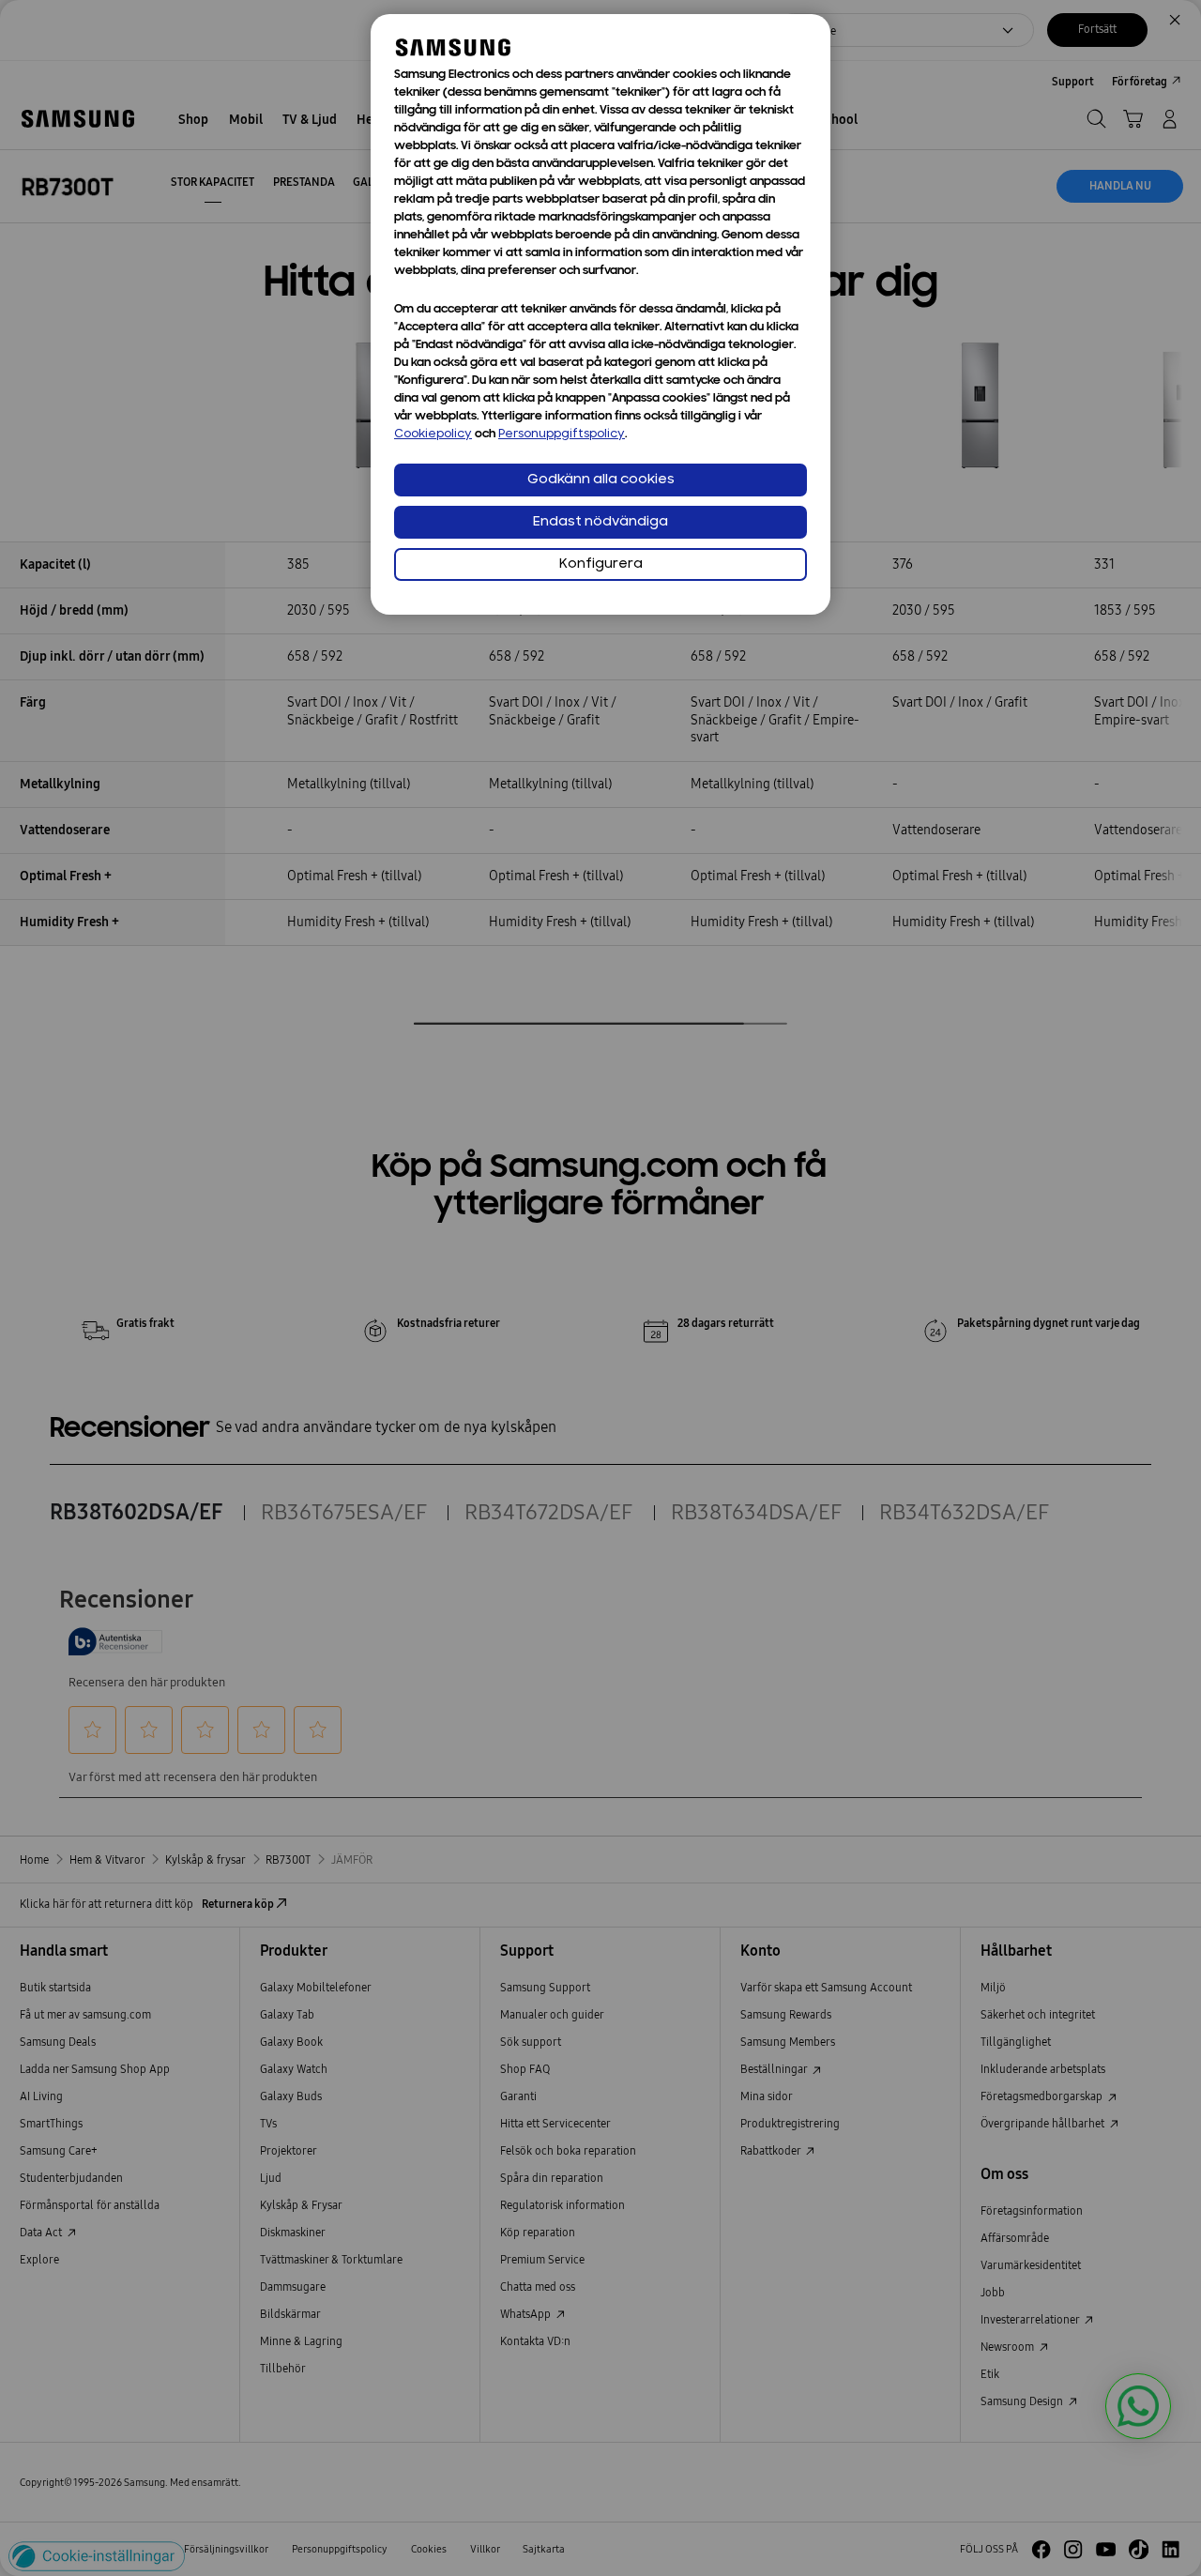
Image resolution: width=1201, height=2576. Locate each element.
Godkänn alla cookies (601, 480)
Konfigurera (601, 564)
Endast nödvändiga (600, 522)
